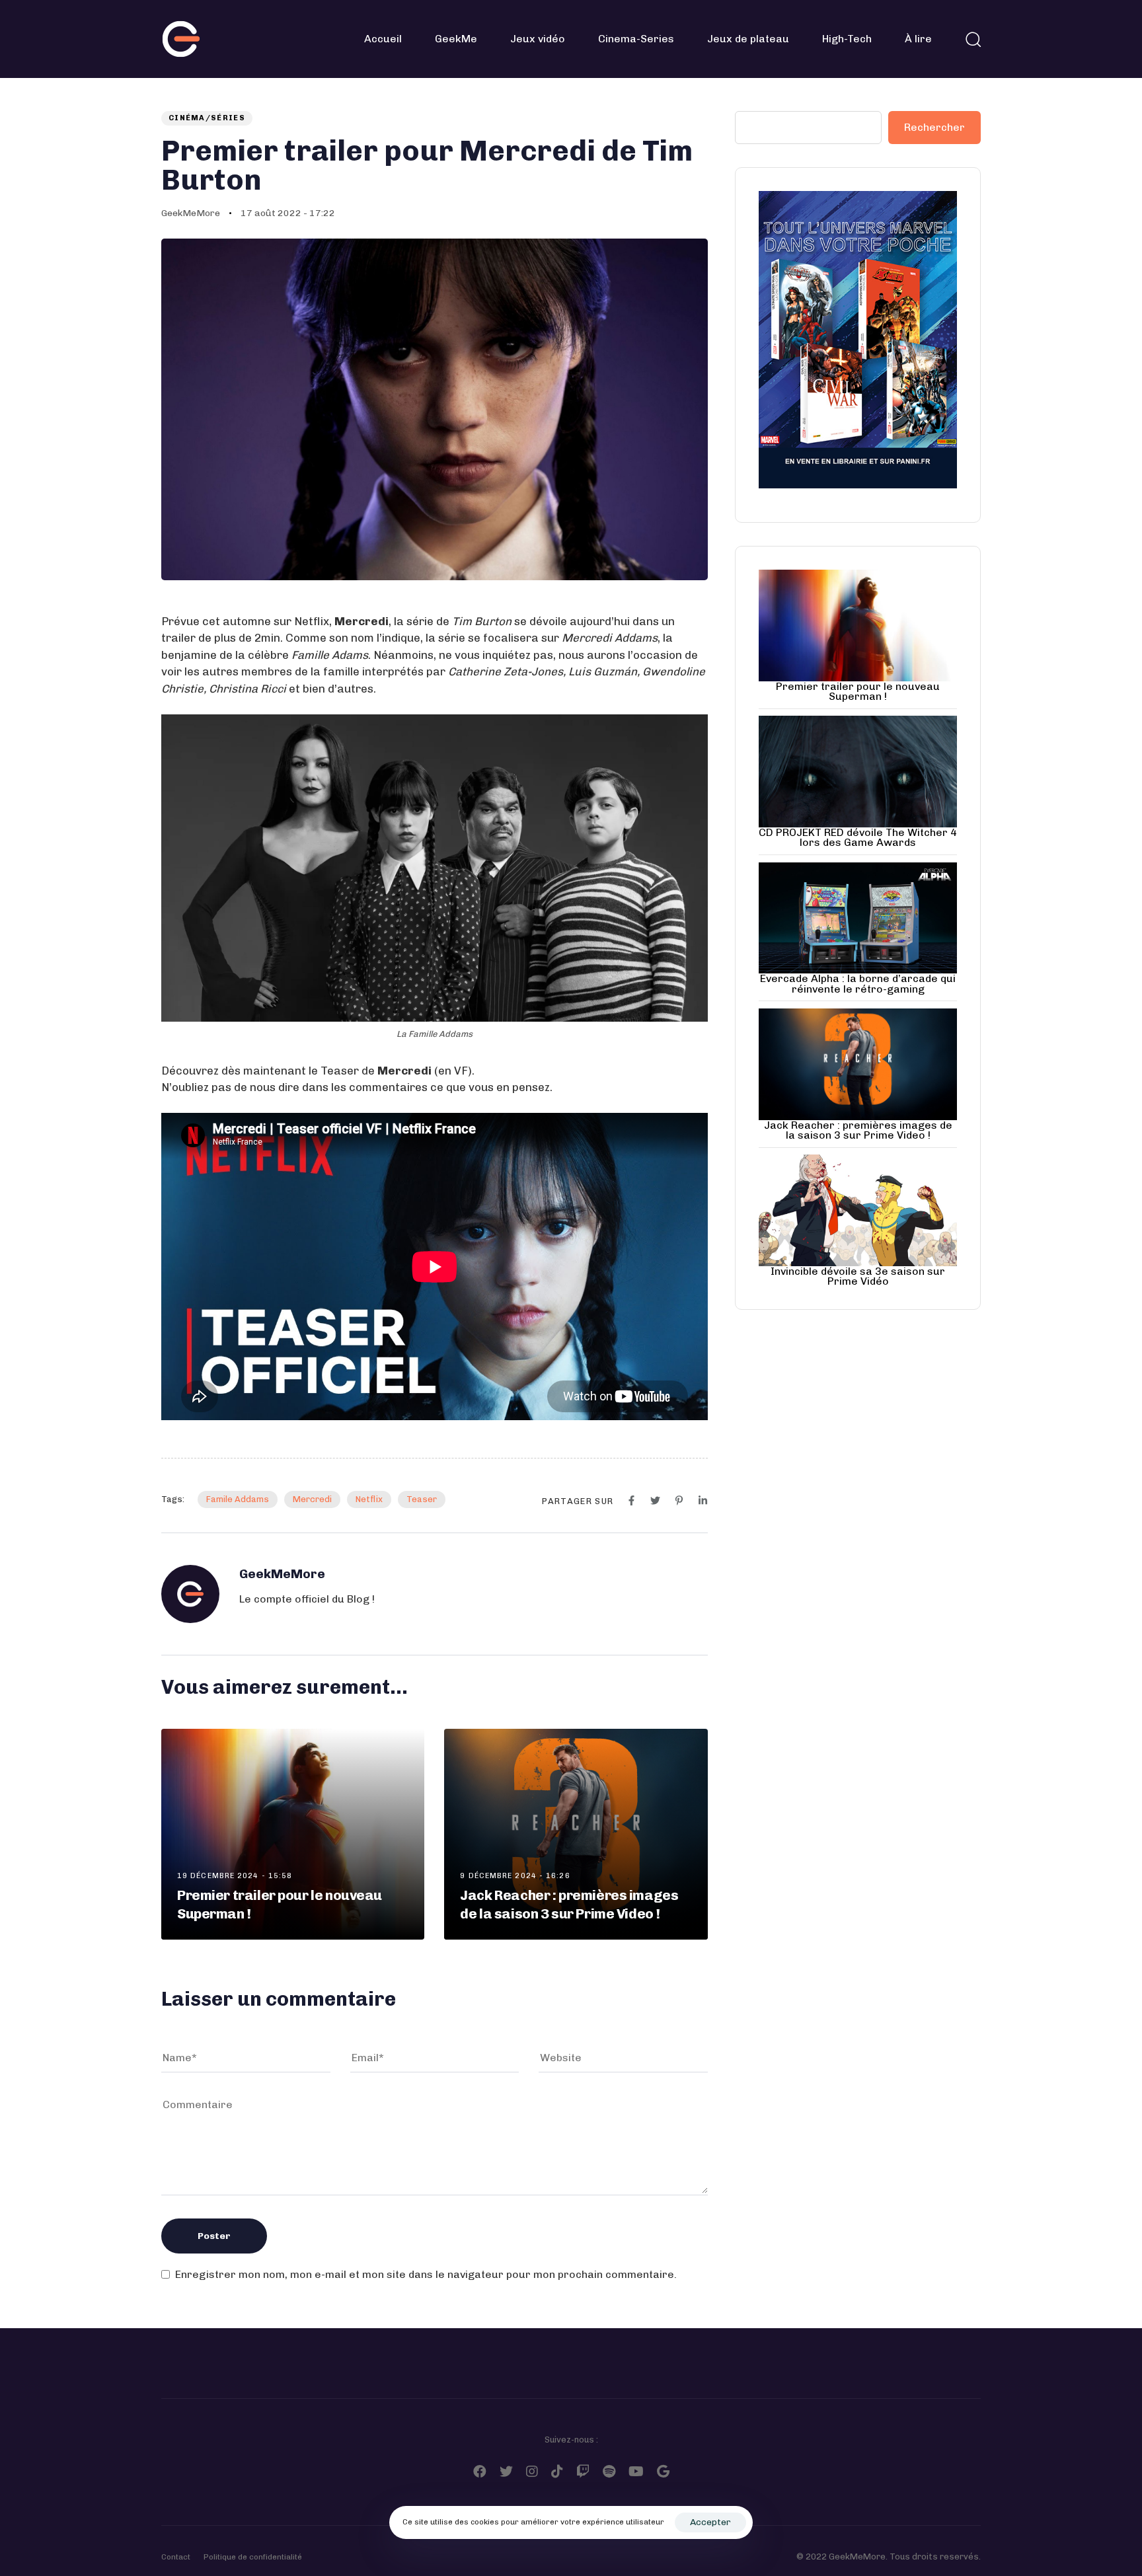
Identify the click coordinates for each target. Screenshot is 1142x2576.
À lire (918, 39)
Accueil (383, 39)
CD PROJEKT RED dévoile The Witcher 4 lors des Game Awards (858, 837)
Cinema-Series (636, 39)
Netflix (369, 1499)
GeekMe (456, 39)
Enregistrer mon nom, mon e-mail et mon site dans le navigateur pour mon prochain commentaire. (426, 2274)
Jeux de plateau (748, 39)
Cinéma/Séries (207, 118)
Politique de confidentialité (253, 2557)
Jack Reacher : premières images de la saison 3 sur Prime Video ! (858, 1130)
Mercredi (312, 1499)
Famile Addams (238, 1499)
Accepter (710, 2522)
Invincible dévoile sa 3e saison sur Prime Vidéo (858, 1276)
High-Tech (847, 39)
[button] (973, 39)
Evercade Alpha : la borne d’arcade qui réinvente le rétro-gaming (858, 983)
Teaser (422, 1499)
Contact (176, 2557)
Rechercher (934, 127)
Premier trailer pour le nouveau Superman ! (858, 691)
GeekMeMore (191, 213)
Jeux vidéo (538, 39)
